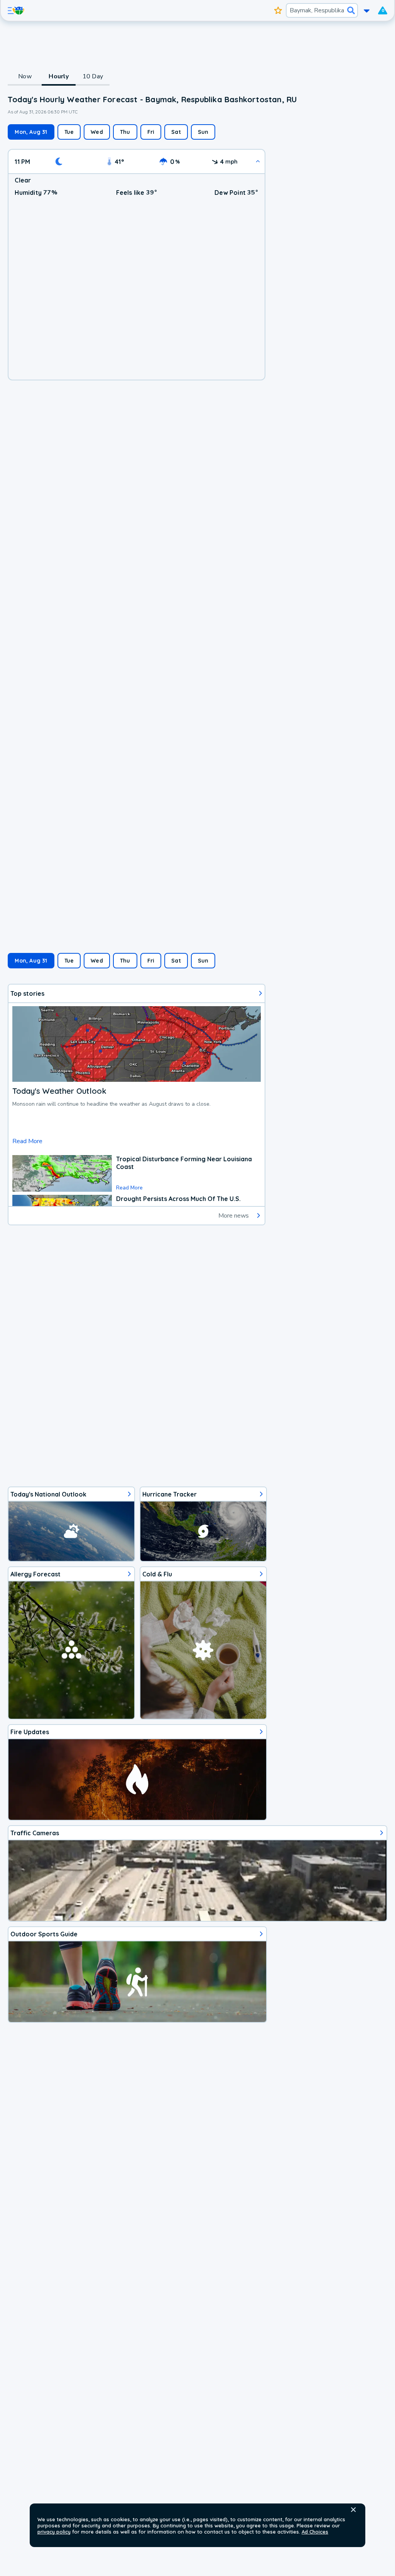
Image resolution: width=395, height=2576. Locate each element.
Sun (203, 132)
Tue (69, 132)
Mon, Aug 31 (31, 132)
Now (25, 76)
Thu (125, 132)
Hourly (59, 76)
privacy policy (54, 2532)
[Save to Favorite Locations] (278, 10)
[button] (353, 2510)
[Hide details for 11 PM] (258, 161)
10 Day (93, 76)
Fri (151, 132)
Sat (176, 132)
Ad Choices (315, 2532)
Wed (97, 132)
